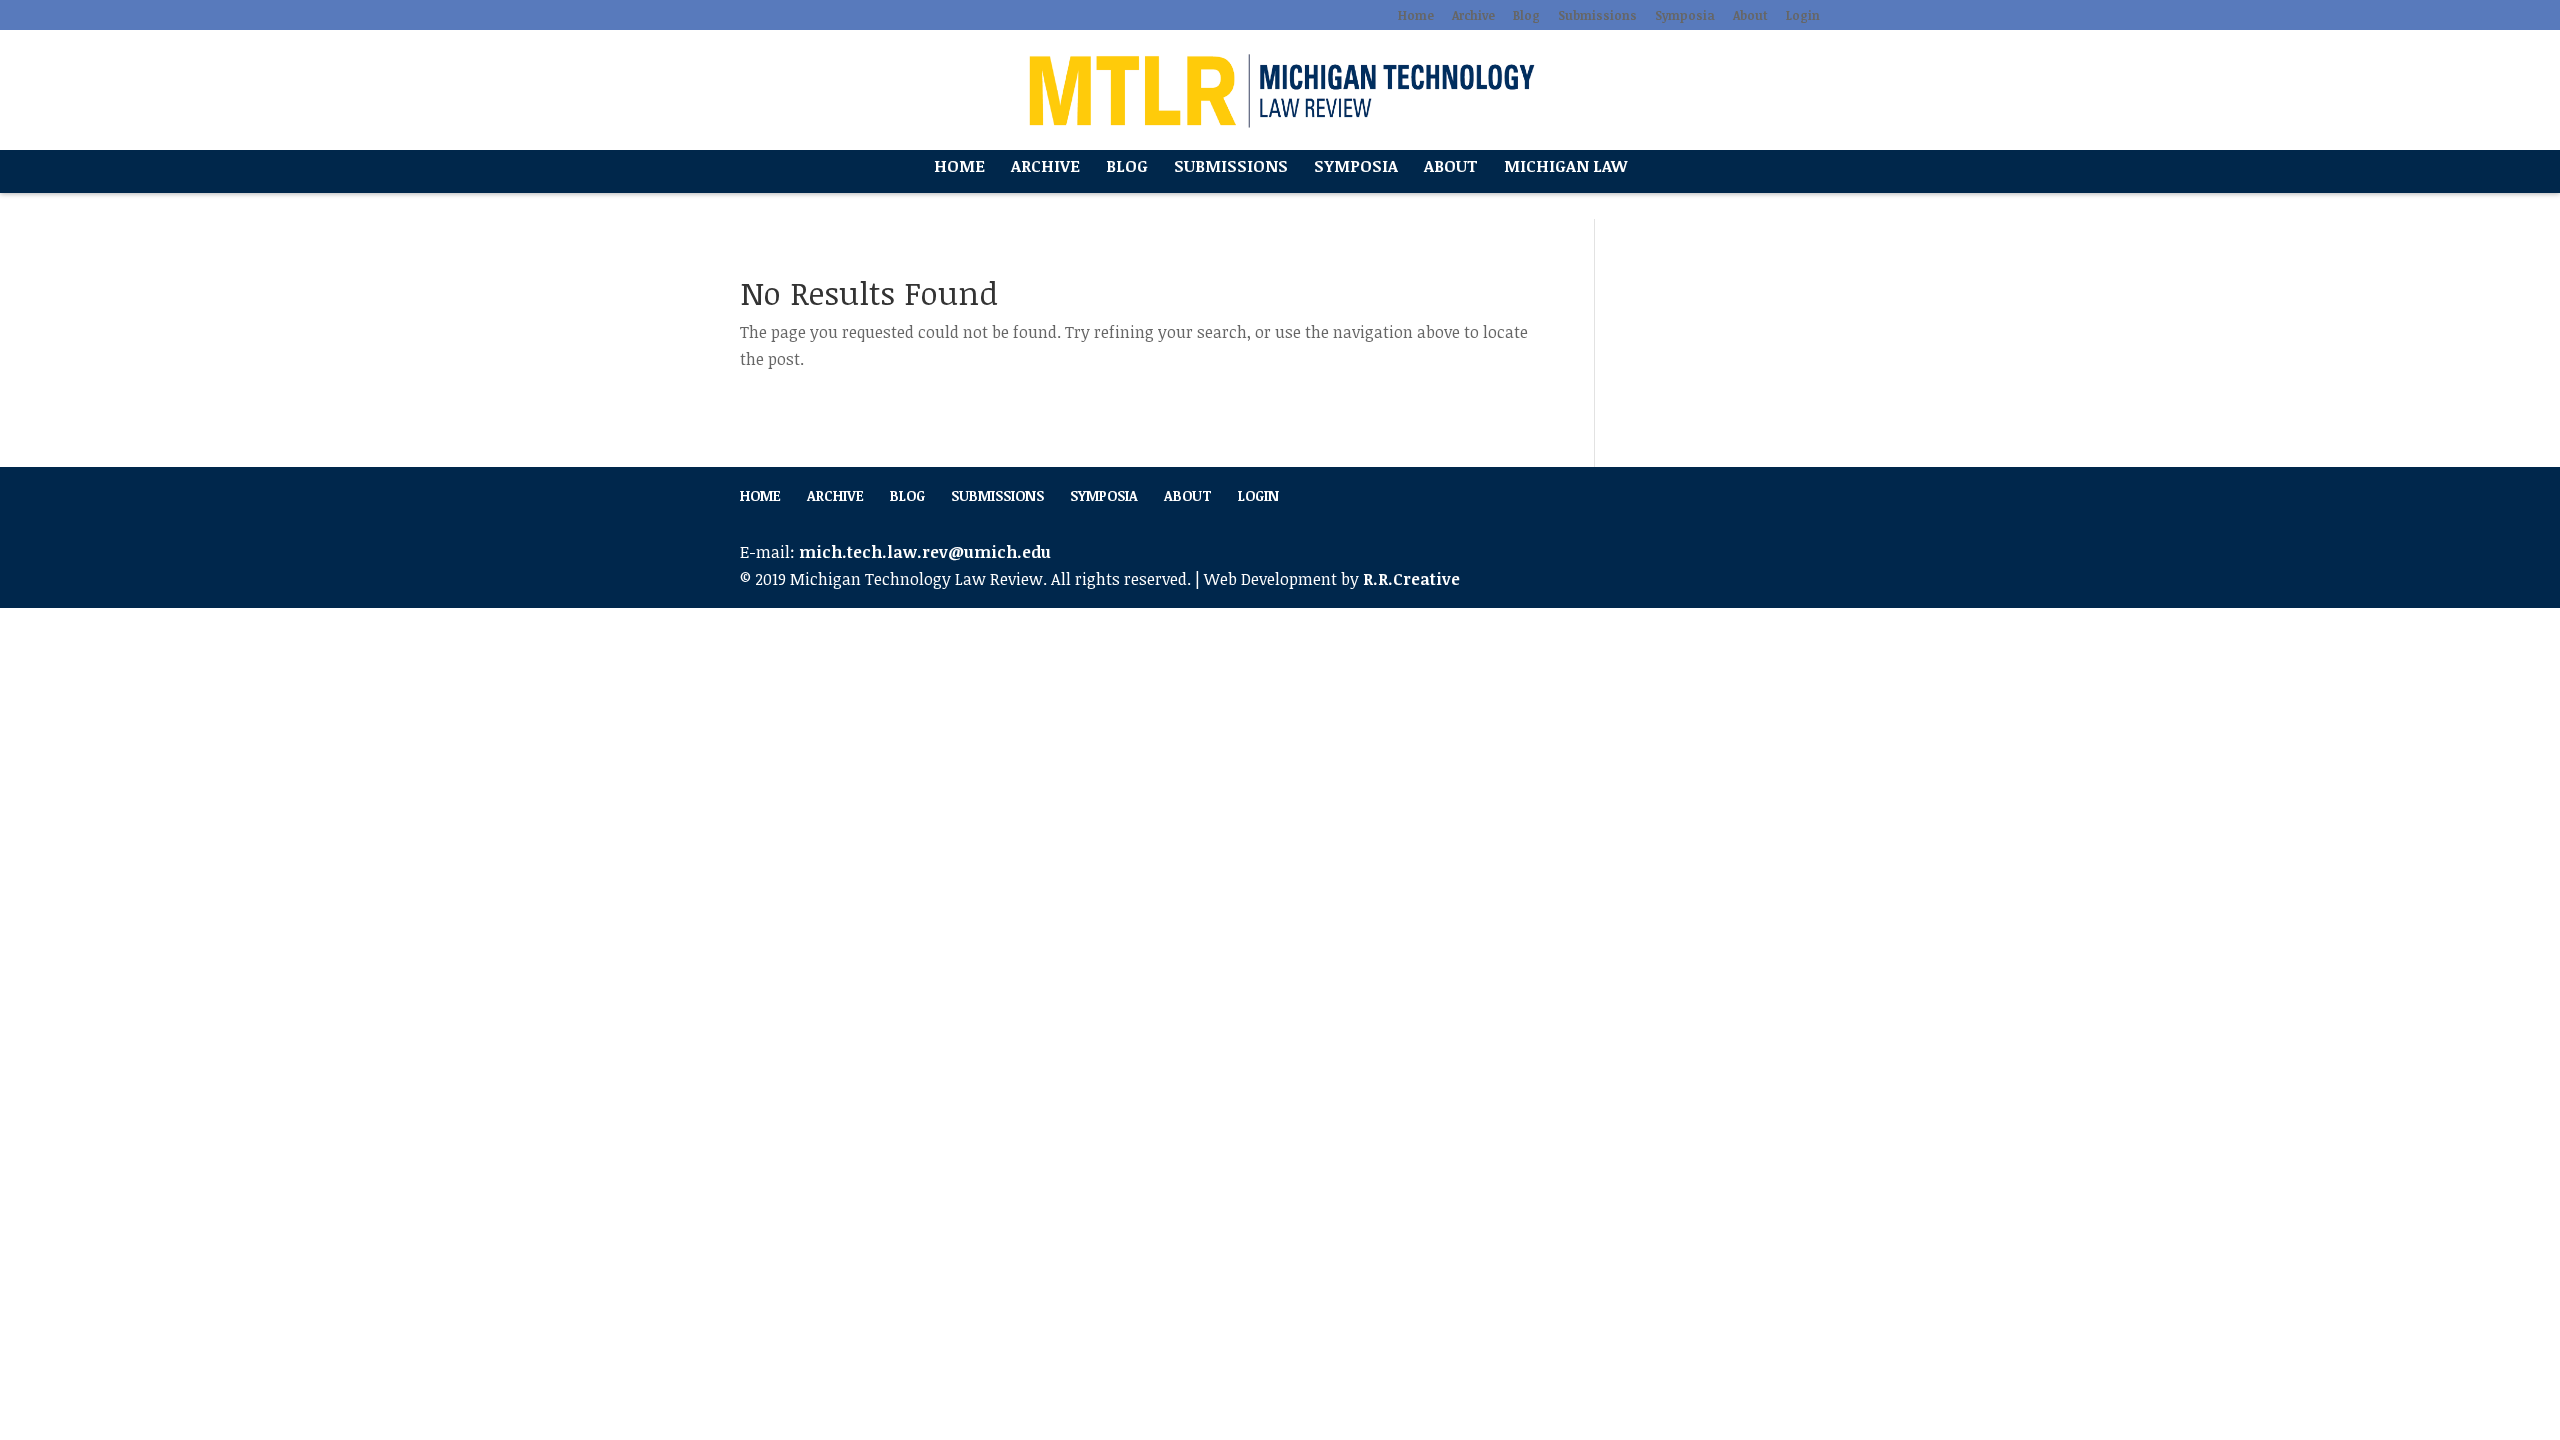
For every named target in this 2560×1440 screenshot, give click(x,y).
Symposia (1685, 16)
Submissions (1597, 16)
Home (1416, 16)
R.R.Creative (1411, 579)
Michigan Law (1565, 168)
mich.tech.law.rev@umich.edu (925, 552)
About (1750, 16)
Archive (1473, 16)
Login (1803, 16)
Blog (1526, 16)
